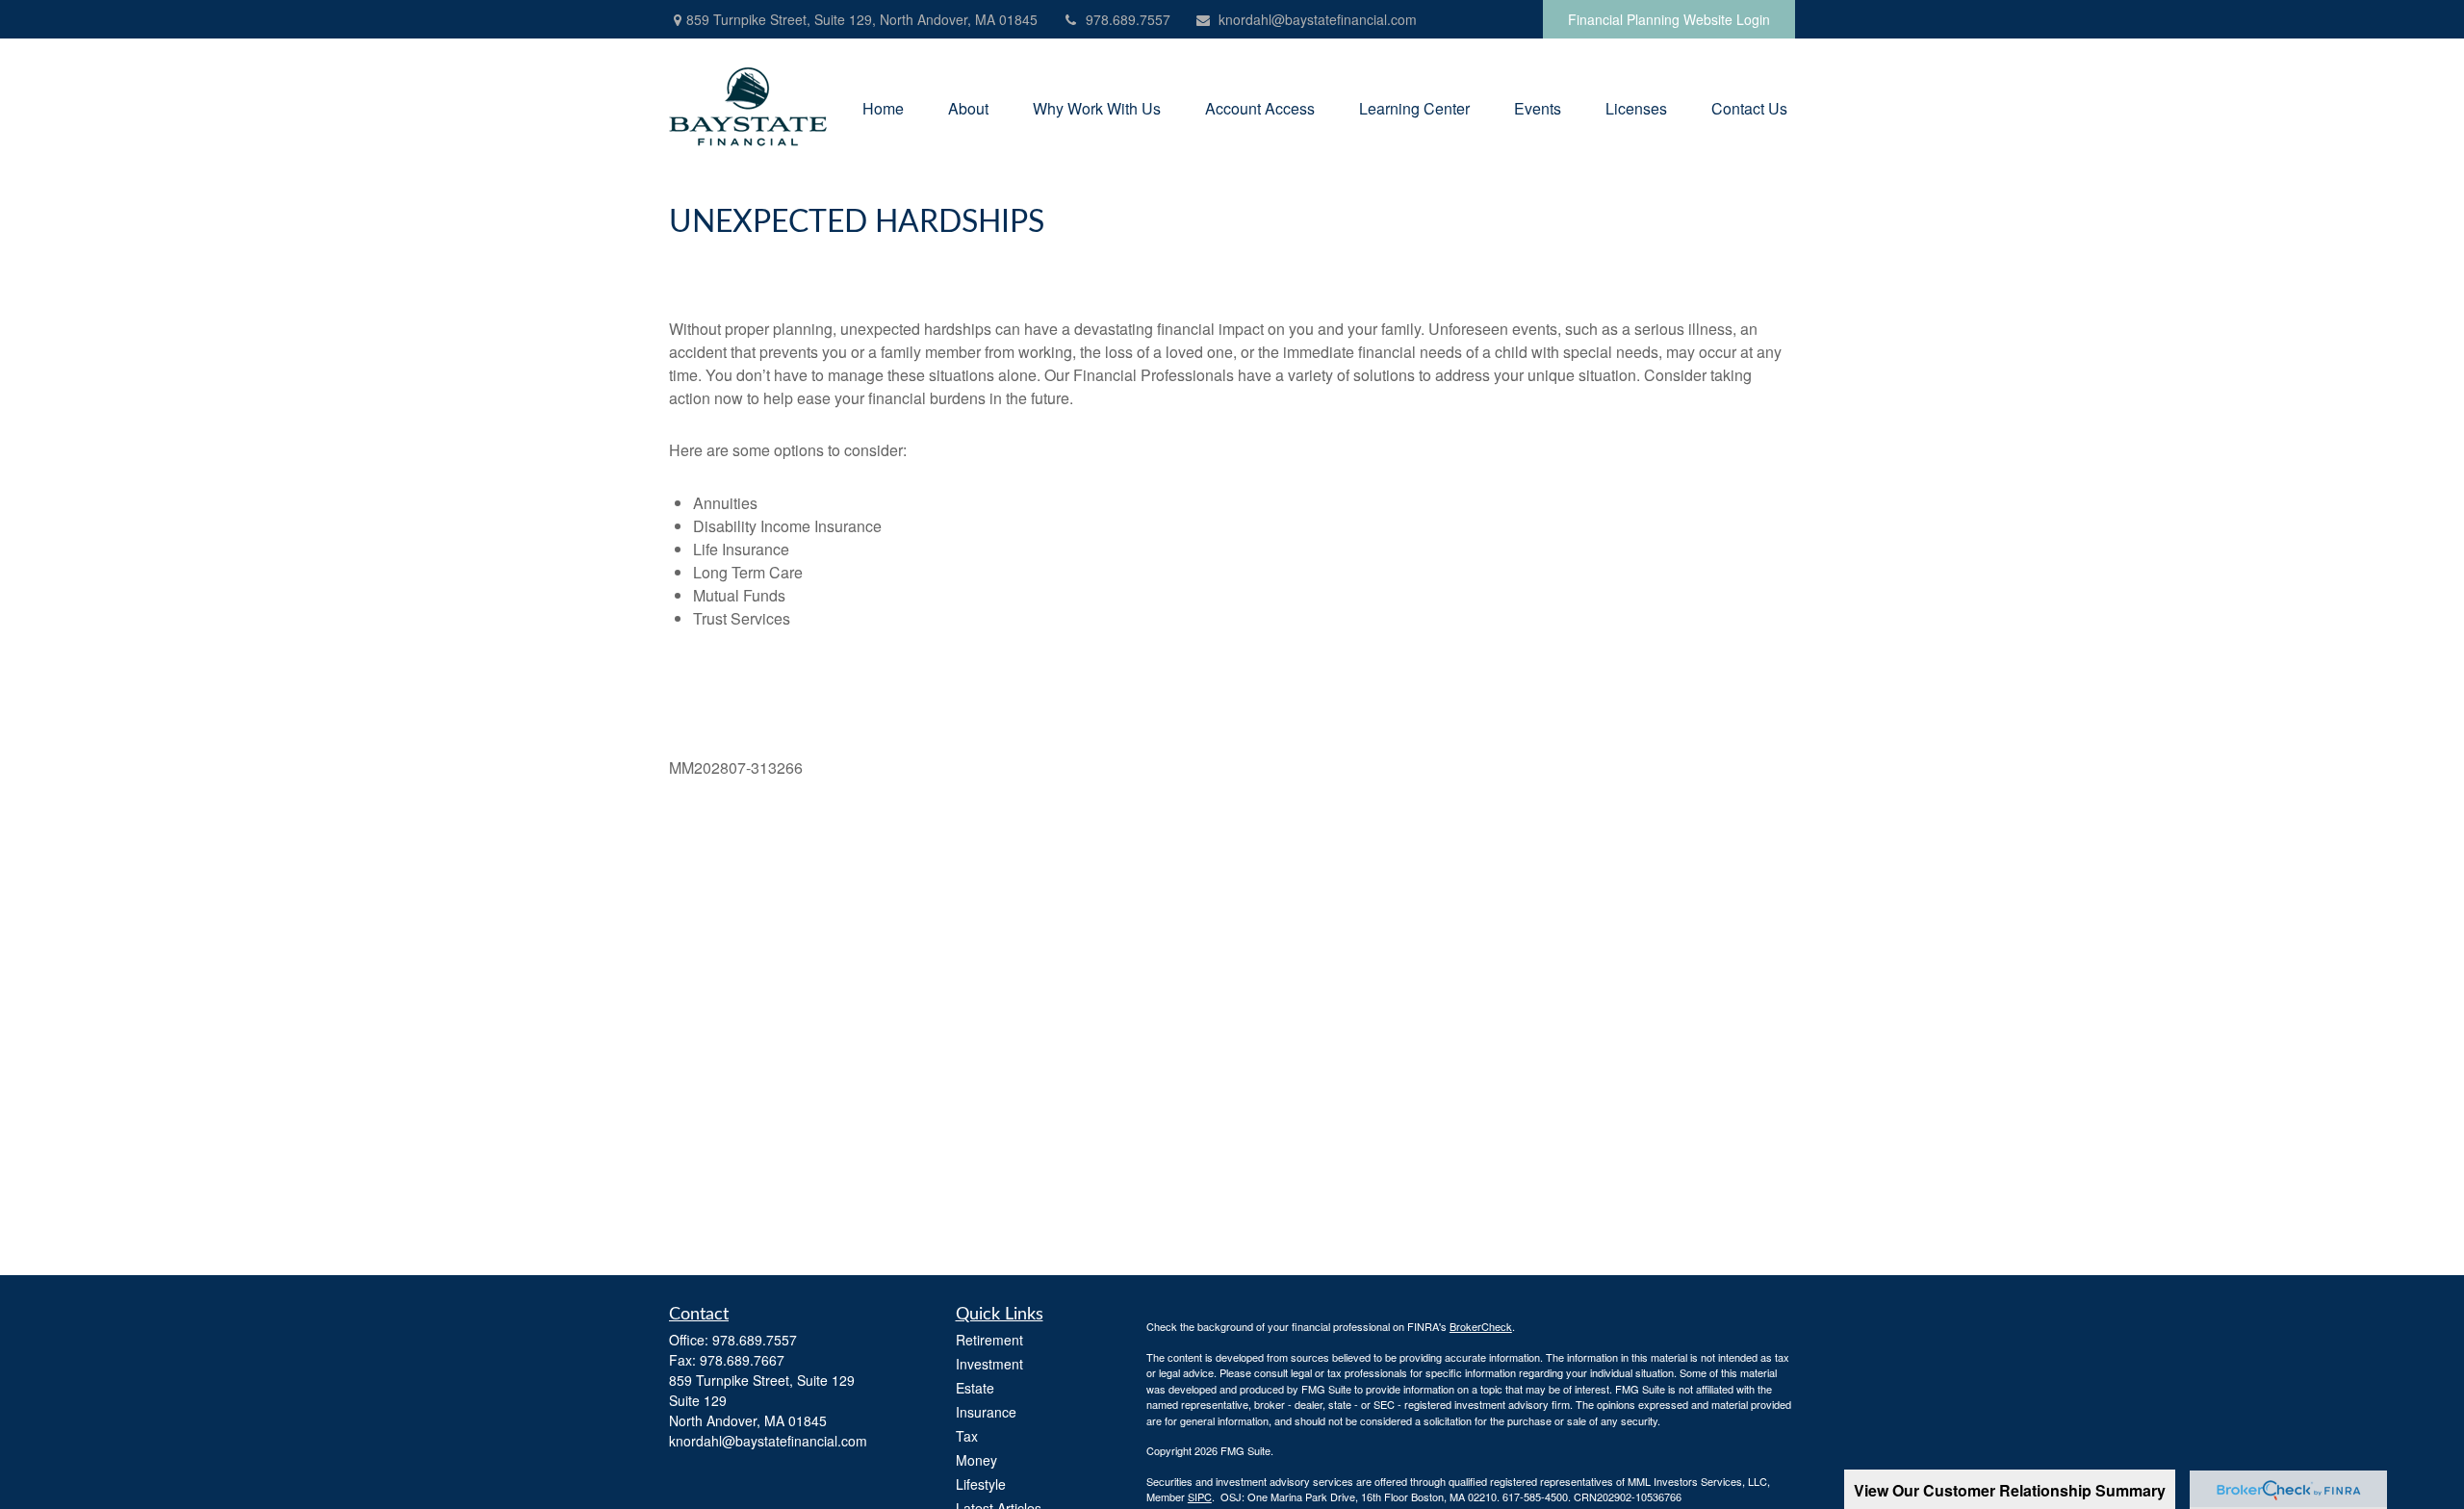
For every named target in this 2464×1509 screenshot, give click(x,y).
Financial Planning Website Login (1669, 19)
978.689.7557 (1128, 19)
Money (976, 1460)
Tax (967, 1436)
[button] (883, 106)
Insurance (986, 1412)
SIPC (1200, 1496)
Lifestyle (981, 1484)
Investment (989, 1364)
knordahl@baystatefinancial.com (1318, 19)
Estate (975, 1388)
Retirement (989, 1340)
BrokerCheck (1481, 1326)
